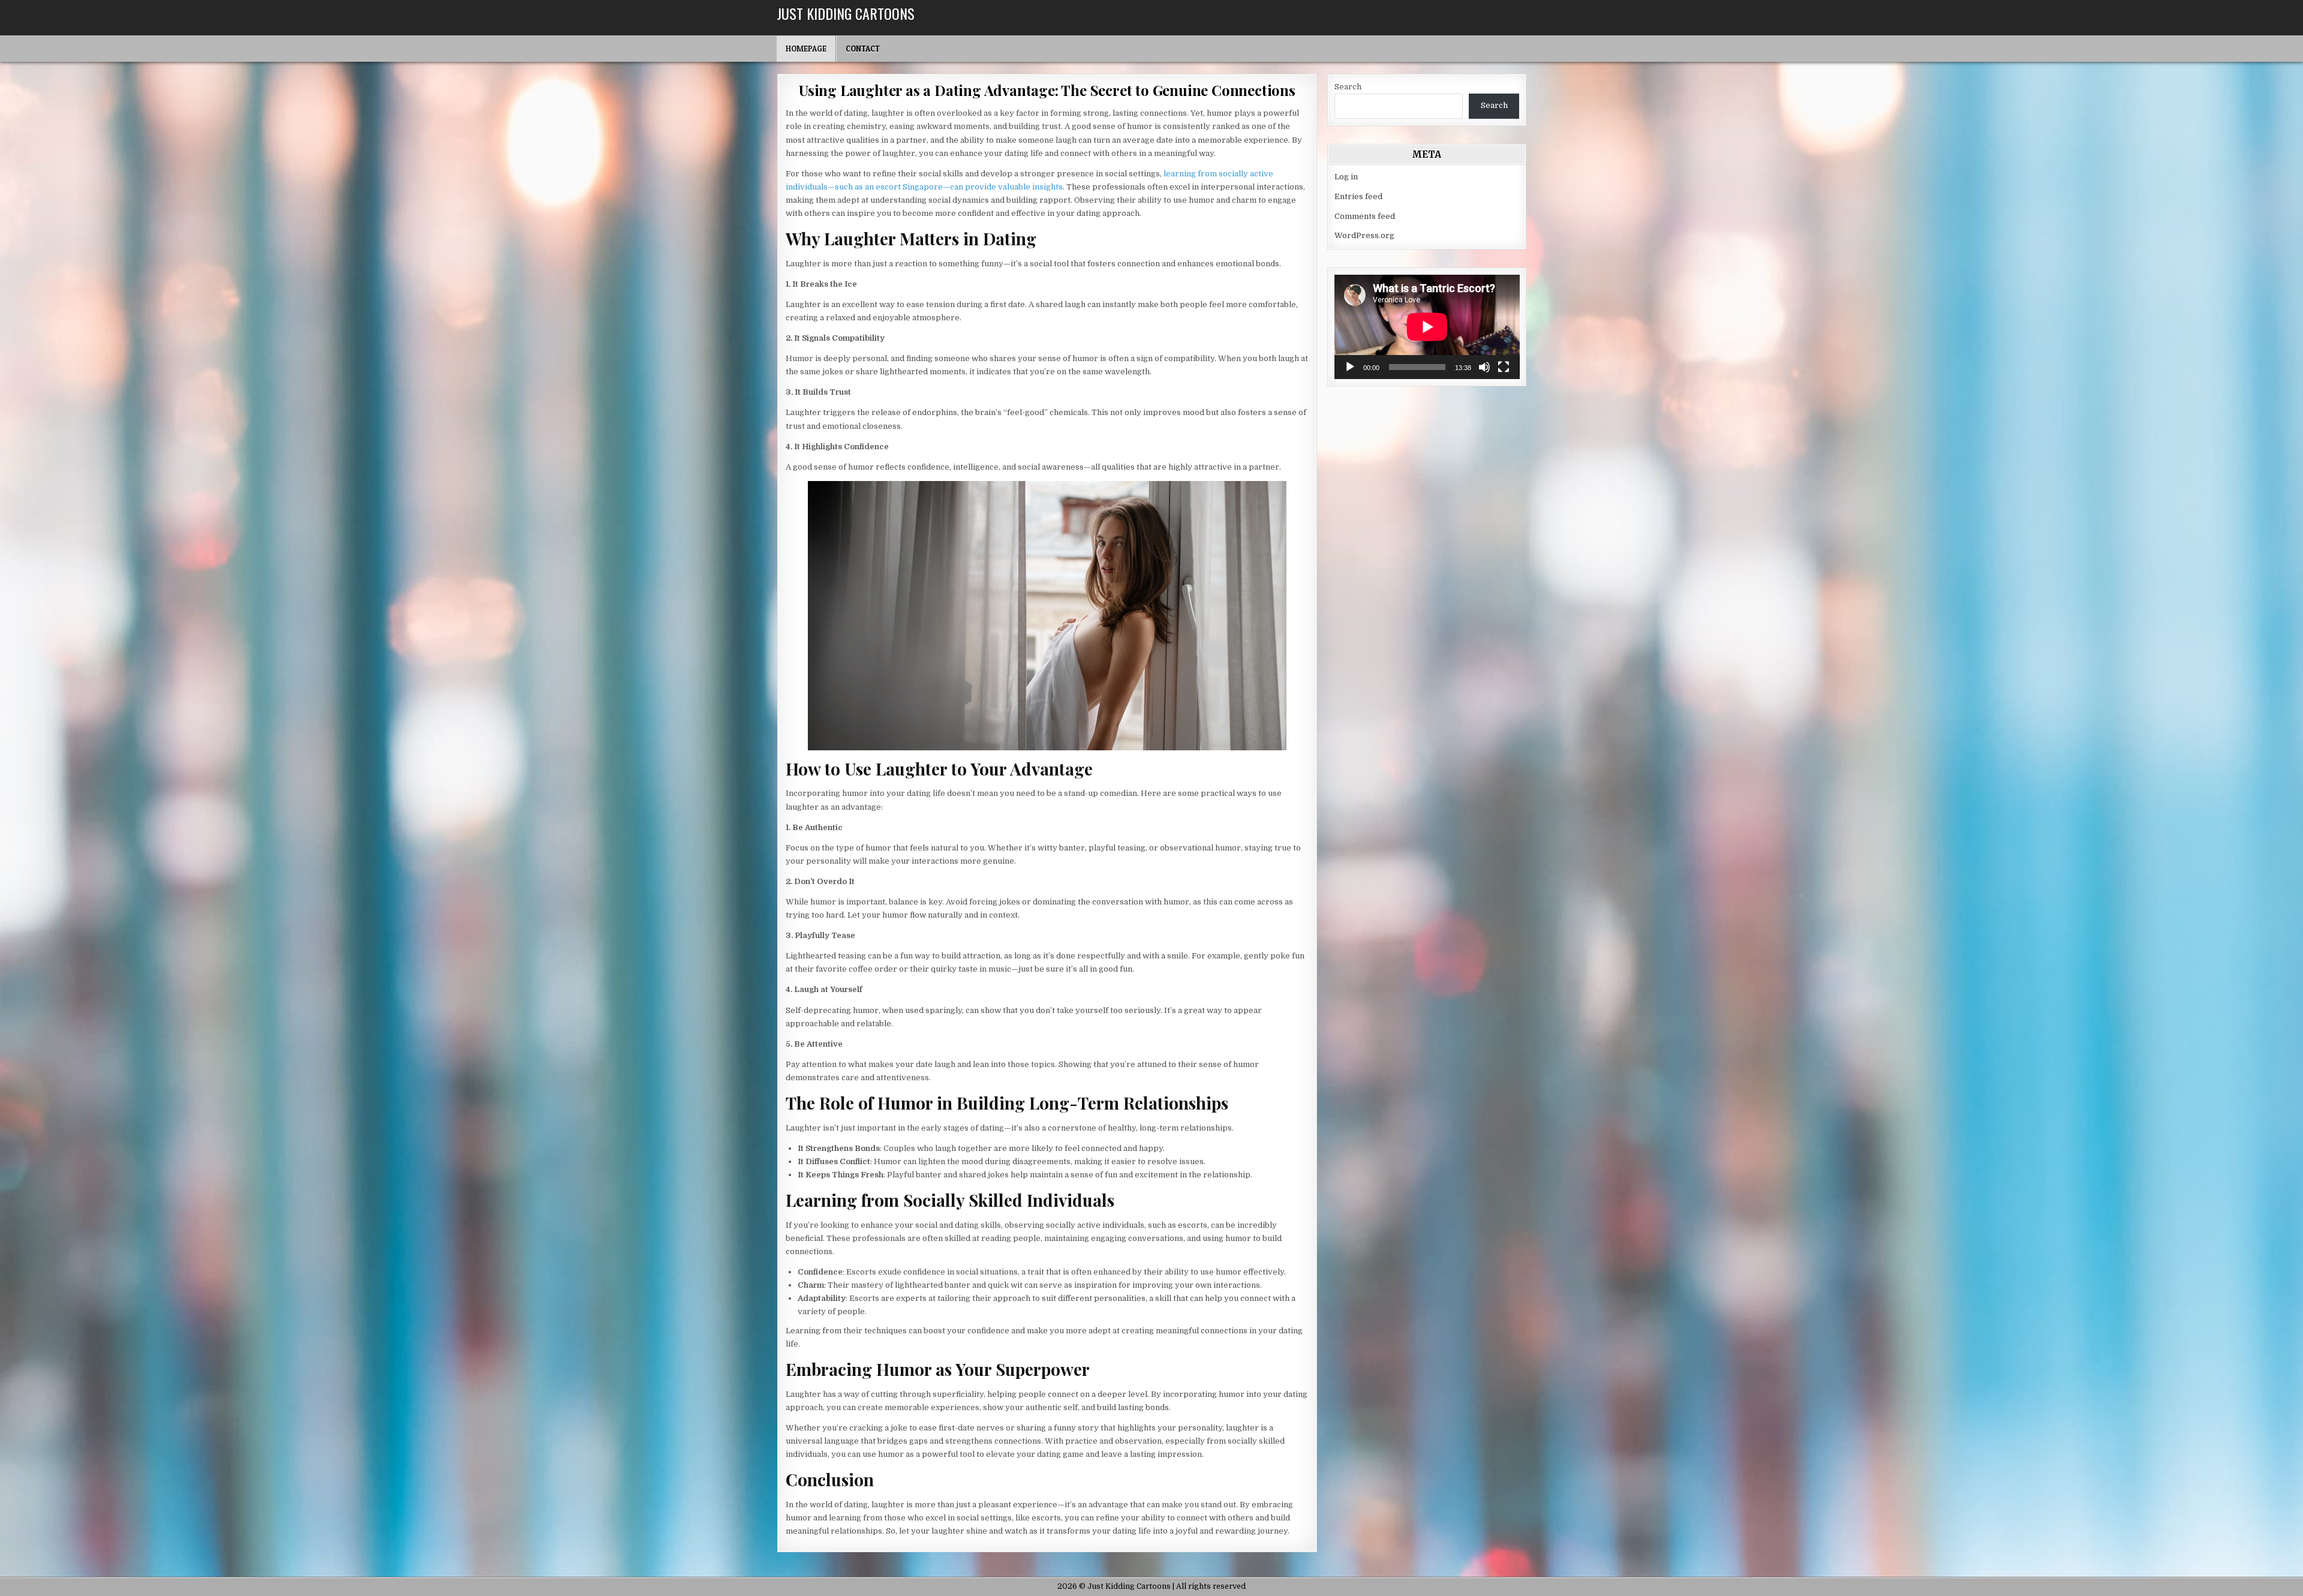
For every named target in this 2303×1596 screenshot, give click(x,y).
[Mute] (1484, 367)
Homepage (806, 49)
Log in (1346, 177)
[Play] (1350, 367)
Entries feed (1358, 196)
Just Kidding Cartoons (846, 13)
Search (1348, 87)
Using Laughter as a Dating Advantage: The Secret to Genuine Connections (1047, 90)
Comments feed (1365, 216)
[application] (1427, 327)
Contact (863, 49)
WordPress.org (1364, 235)
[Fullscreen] (1504, 367)
